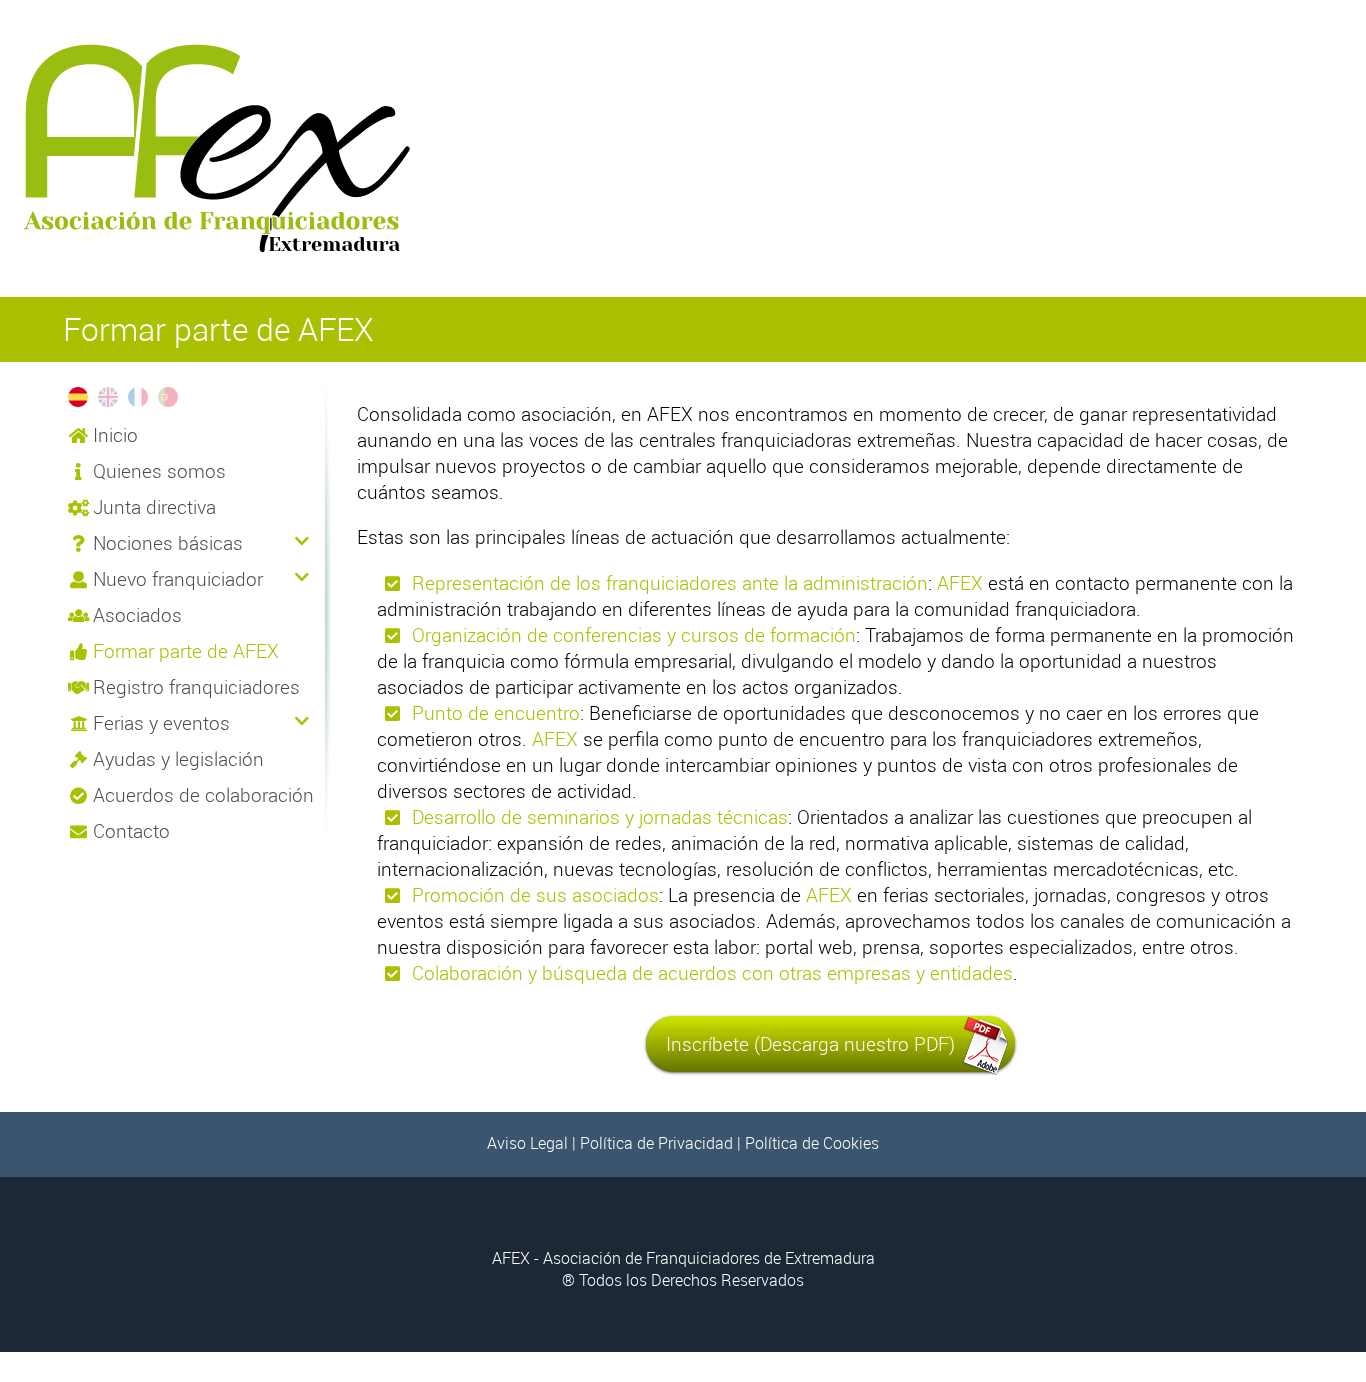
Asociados (137, 615)
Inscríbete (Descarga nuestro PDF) (810, 1044)
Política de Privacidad (656, 1143)
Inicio (115, 435)
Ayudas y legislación (178, 759)
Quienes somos (159, 471)
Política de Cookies (812, 1143)
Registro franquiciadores (196, 687)
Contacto (131, 831)
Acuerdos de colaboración (203, 795)
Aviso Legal (527, 1143)
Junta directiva (154, 507)
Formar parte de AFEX (186, 651)
